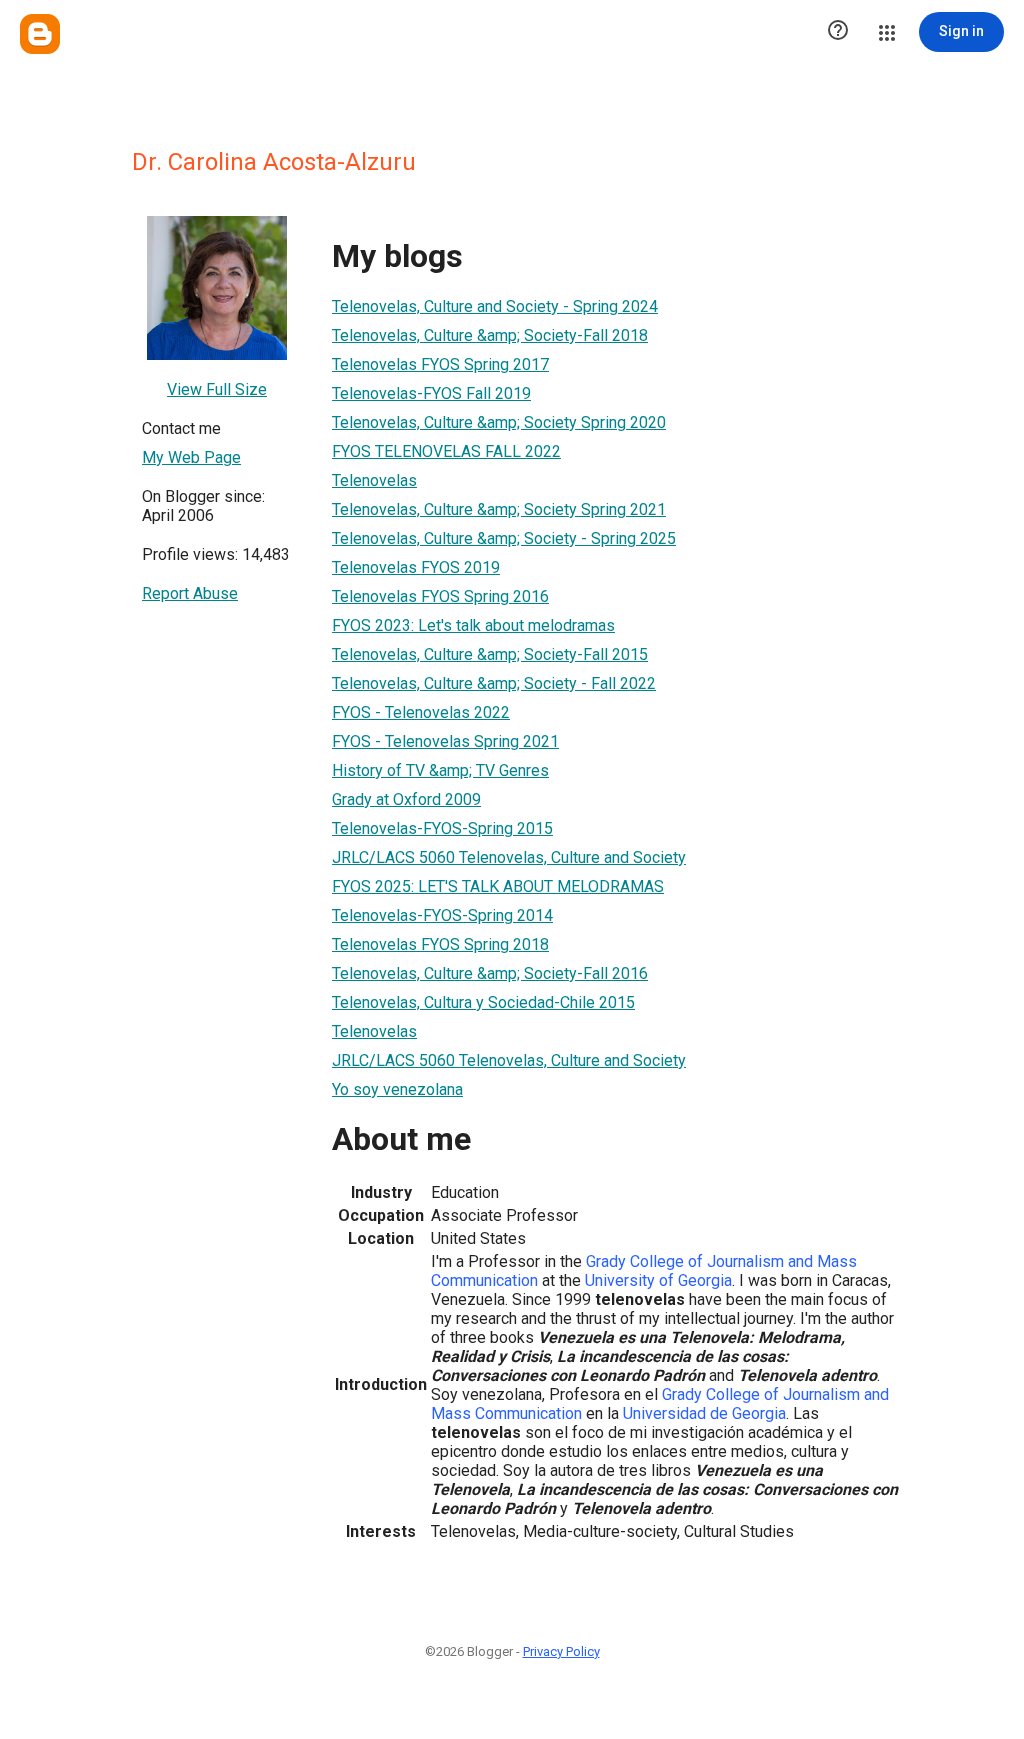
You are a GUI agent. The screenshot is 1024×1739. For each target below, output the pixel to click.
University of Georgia (658, 1280)
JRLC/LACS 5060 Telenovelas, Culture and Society (509, 857)
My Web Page (191, 457)
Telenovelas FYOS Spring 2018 (440, 944)
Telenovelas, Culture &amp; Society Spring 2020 (499, 422)
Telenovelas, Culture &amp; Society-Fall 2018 (490, 335)
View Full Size (217, 389)
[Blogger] (40, 34)
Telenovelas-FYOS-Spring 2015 (442, 828)
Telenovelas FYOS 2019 (416, 567)
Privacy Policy (561, 1651)
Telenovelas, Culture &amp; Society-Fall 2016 (490, 973)
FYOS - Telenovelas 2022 (421, 712)
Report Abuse (190, 593)
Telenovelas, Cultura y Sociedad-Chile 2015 (483, 1002)
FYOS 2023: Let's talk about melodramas (473, 625)
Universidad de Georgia (704, 1413)
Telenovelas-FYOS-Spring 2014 (442, 915)
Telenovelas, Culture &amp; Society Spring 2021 (499, 509)
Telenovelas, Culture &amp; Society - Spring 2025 (504, 538)
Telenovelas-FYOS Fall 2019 (431, 393)
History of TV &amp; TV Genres (440, 770)
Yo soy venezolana (397, 1089)
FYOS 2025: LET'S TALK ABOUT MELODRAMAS (498, 886)
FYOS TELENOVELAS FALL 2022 (446, 451)
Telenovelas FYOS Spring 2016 (440, 596)
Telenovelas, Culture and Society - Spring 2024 (495, 306)
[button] (838, 32)
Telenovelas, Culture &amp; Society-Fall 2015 (490, 654)
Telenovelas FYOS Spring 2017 (440, 364)
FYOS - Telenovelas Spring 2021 (445, 741)
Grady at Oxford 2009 (406, 799)
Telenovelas (374, 480)
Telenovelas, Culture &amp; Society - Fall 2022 (494, 683)
